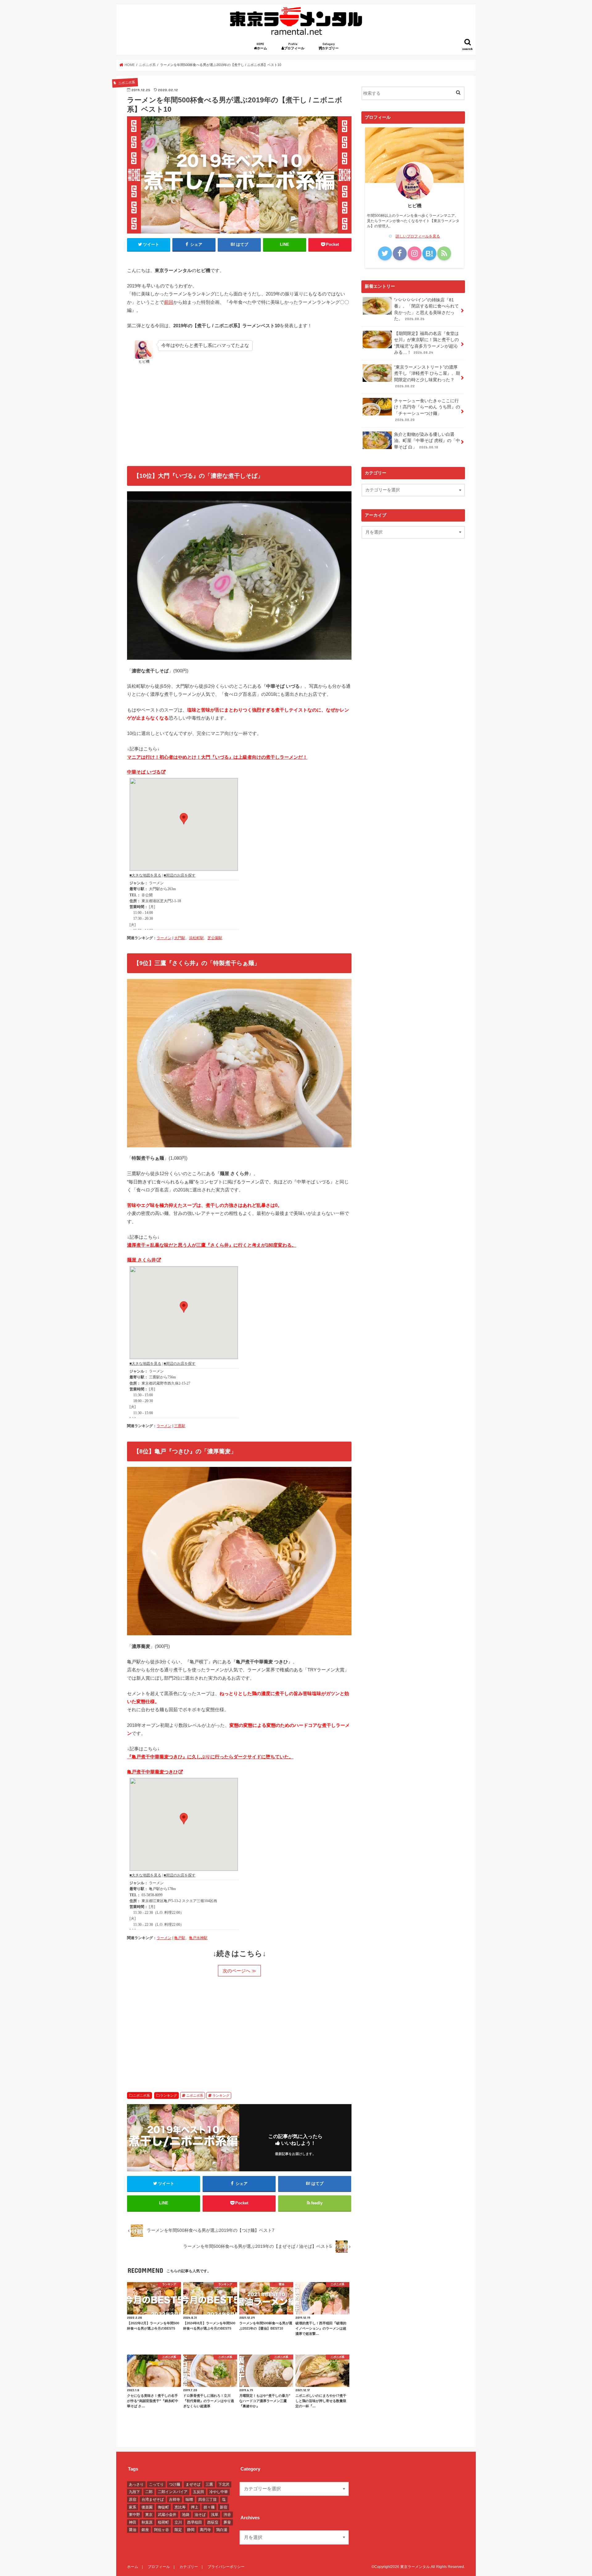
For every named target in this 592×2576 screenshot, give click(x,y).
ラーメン (164, 938)
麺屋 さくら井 (142, 1260)
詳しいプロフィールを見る (418, 236)
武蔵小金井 (167, 2515)
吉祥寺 (175, 2500)
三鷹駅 (180, 1426)
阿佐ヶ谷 (162, 2530)
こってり (156, 2484)
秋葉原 (147, 2522)
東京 (149, 2515)
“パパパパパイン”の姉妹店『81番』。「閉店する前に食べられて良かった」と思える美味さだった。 (426, 309)
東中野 (134, 2515)
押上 (195, 2507)
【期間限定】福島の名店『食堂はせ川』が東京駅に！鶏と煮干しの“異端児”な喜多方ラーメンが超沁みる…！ (426, 343)
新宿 (224, 2507)
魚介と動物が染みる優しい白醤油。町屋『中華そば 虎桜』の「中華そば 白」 (427, 441)
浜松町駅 (196, 938)
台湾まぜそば (153, 2500)
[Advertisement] (239, 411)
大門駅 (180, 938)
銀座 (145, 2530)
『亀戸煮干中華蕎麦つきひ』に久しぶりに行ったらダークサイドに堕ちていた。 (210, 1757)
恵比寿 (180, 2507)
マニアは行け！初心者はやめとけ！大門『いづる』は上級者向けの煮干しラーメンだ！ (217, 757)
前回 (169, 302)
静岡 (191, 2530)
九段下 (134, 2492)
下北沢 (224, 2484)
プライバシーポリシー (226, 2567)
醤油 (133, 2530)
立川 (178, 2522)
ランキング (169, 2095)
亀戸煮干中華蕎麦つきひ (152, 1772)
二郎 (149, 2492)
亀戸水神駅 (198, 1938)
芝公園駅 (215, 938)
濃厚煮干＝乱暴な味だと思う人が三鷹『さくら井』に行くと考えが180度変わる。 (212, 1245)
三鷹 (209, 2484)
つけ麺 (175, 2484)
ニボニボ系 (141, 2095)
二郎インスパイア (173, 2492)
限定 (178, 2530)
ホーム (263, 46)
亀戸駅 (180, 1938)
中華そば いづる (144, 772)
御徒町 (163, 2507)
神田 (133, 2522)
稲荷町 (163, 2522)
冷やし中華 (219, 2492)
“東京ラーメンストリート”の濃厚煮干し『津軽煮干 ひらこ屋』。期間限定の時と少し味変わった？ (427, 376)
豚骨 (227, 2522)
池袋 (186, 2515)
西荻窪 (213, 2522)
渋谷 (227, 2515)
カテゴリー (332, 46)
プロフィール (296, 46)
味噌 (189, 2500)
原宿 (133, 2500)
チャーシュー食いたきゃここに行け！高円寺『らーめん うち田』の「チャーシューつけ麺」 (427, 410)
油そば (200, 2515)
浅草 (215, 2515)
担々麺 (209, 2507)
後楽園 (147, 2507)
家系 (133, 2507)
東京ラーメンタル (415, 2567)
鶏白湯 (222, 2530)
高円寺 (205, 2530)
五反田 (199, 2492)
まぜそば (193, 2484)
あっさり (136, 2484)
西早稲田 (195, 2522)
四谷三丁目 (208, 2500)
